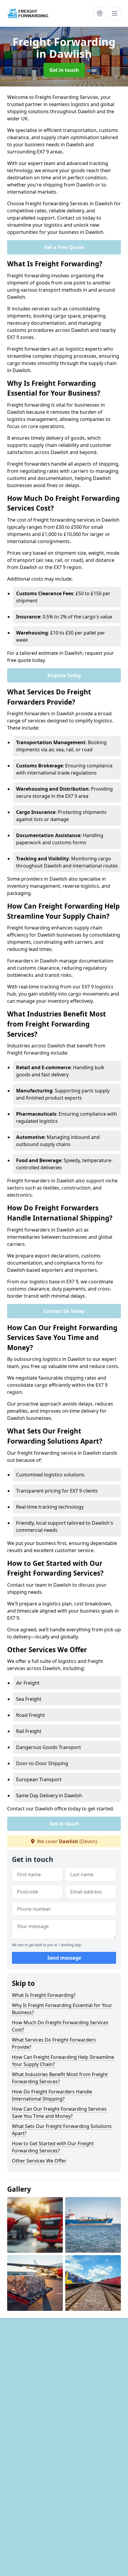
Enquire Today (64, 675)
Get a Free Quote (64, 247)
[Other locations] (100, 13)
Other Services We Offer (39, 2161)
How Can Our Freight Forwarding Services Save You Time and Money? (59, 2112)
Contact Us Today (64, 1311)
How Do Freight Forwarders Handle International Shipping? (52, 2095)
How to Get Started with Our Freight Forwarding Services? (53, 2147)
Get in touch (64, 70)
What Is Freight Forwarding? (44, 1995)
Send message (64, 1958)
